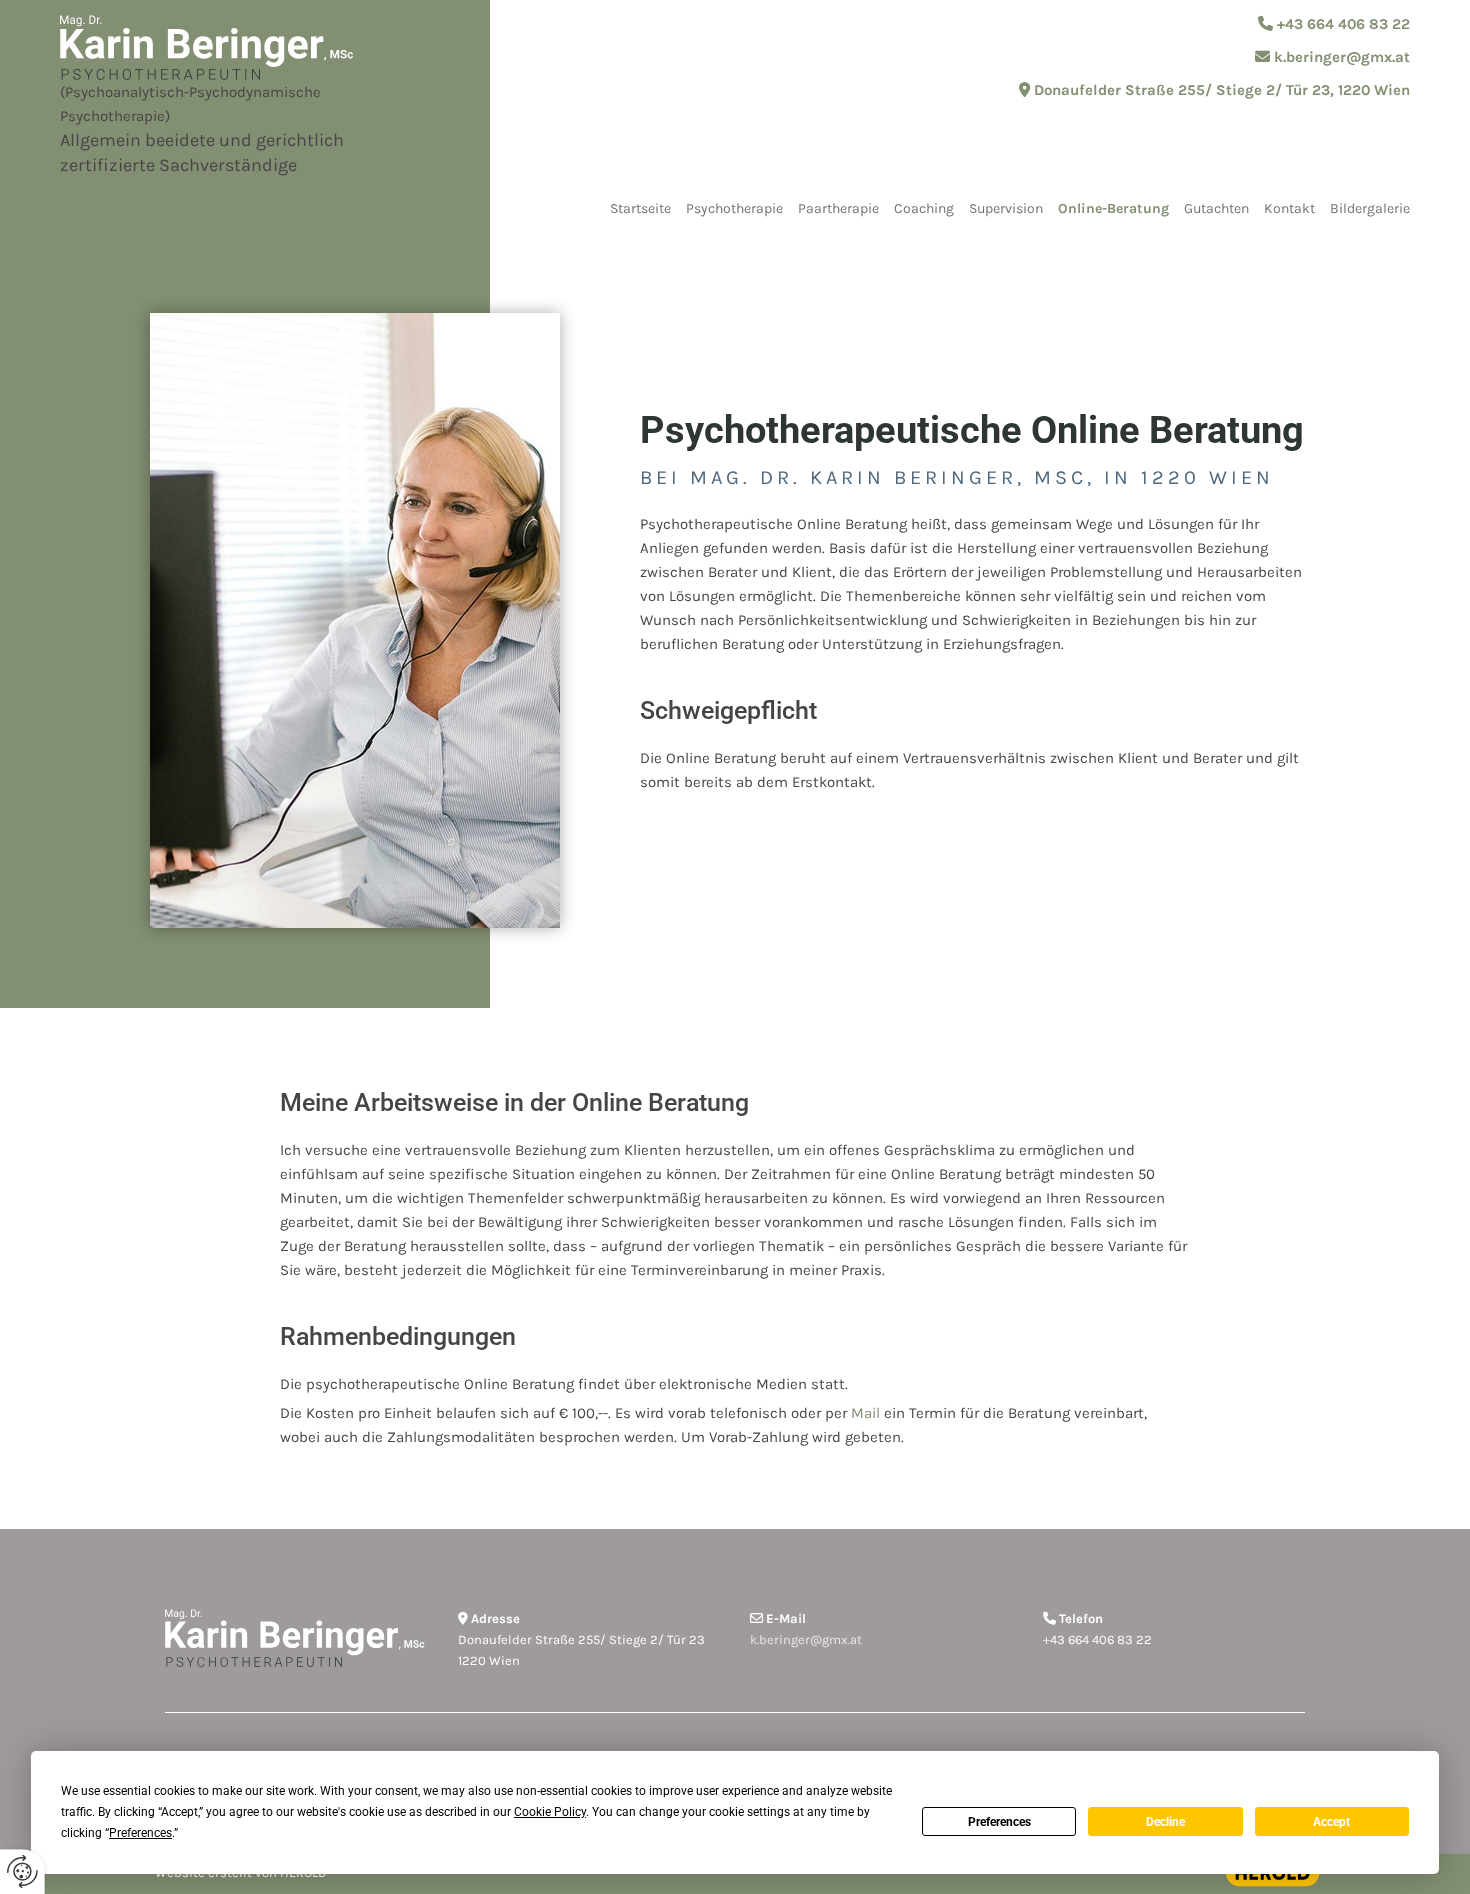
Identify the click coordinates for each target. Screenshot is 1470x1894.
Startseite (640, 208)
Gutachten (1216, 208)
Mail (865, 1413)
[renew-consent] (22, 1871)
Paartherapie (838, 208)
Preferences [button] (140, 1833)
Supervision (1006, 208)
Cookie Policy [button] (550, 1812)
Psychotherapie (734, 208)
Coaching (924, 208)
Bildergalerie (1370, 208)
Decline (1165, 1822)
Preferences (999, 1822)
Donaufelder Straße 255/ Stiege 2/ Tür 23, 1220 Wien (1222, 90)
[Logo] (245, 47)
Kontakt (1289, 208)
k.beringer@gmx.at (1342, 57)
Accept (1331, 1822)
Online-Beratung (1113, 208)
